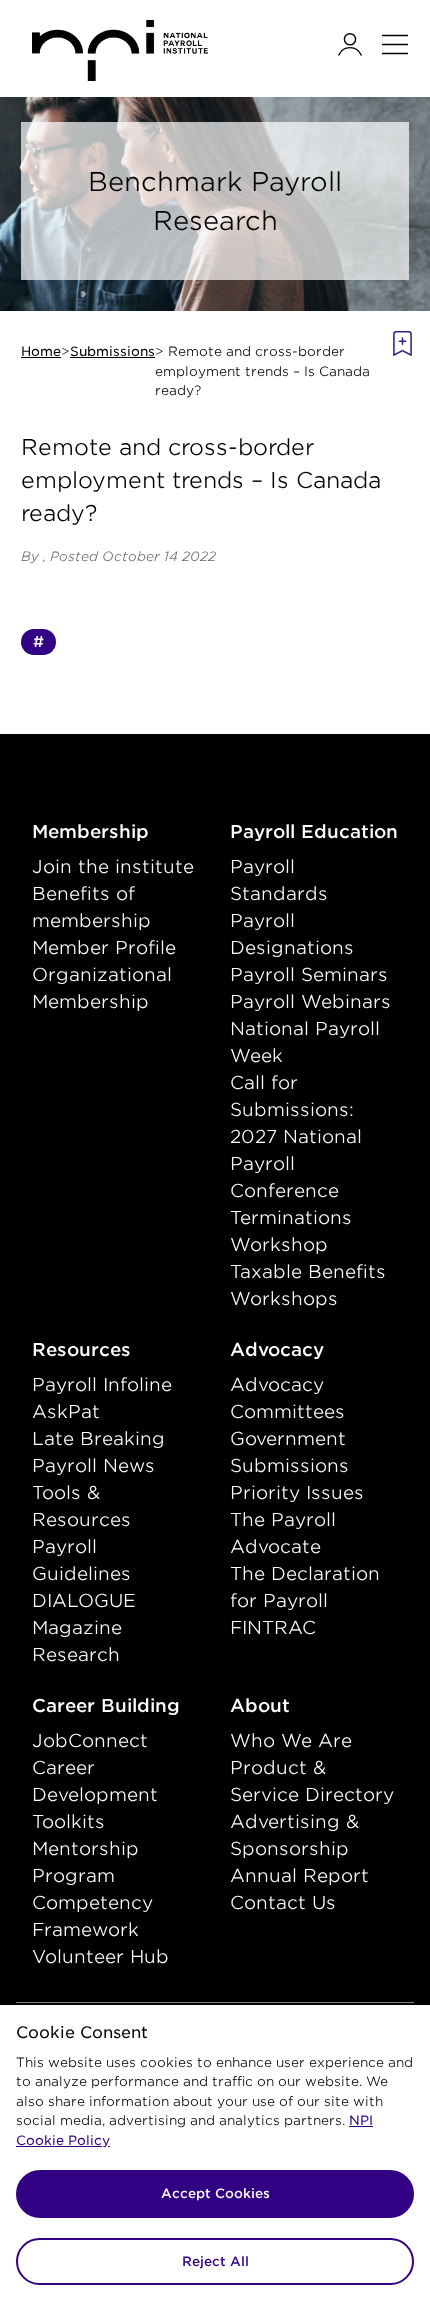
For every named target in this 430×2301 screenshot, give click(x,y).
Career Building (116, 1705)
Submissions (112, 351)
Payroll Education (314, 831)
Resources (116, 1349)
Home (41, 351)
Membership (116, 831)
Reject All (215, 2261)
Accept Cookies (215, 2193)
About (302, 1705)
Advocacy (314, 1349)
